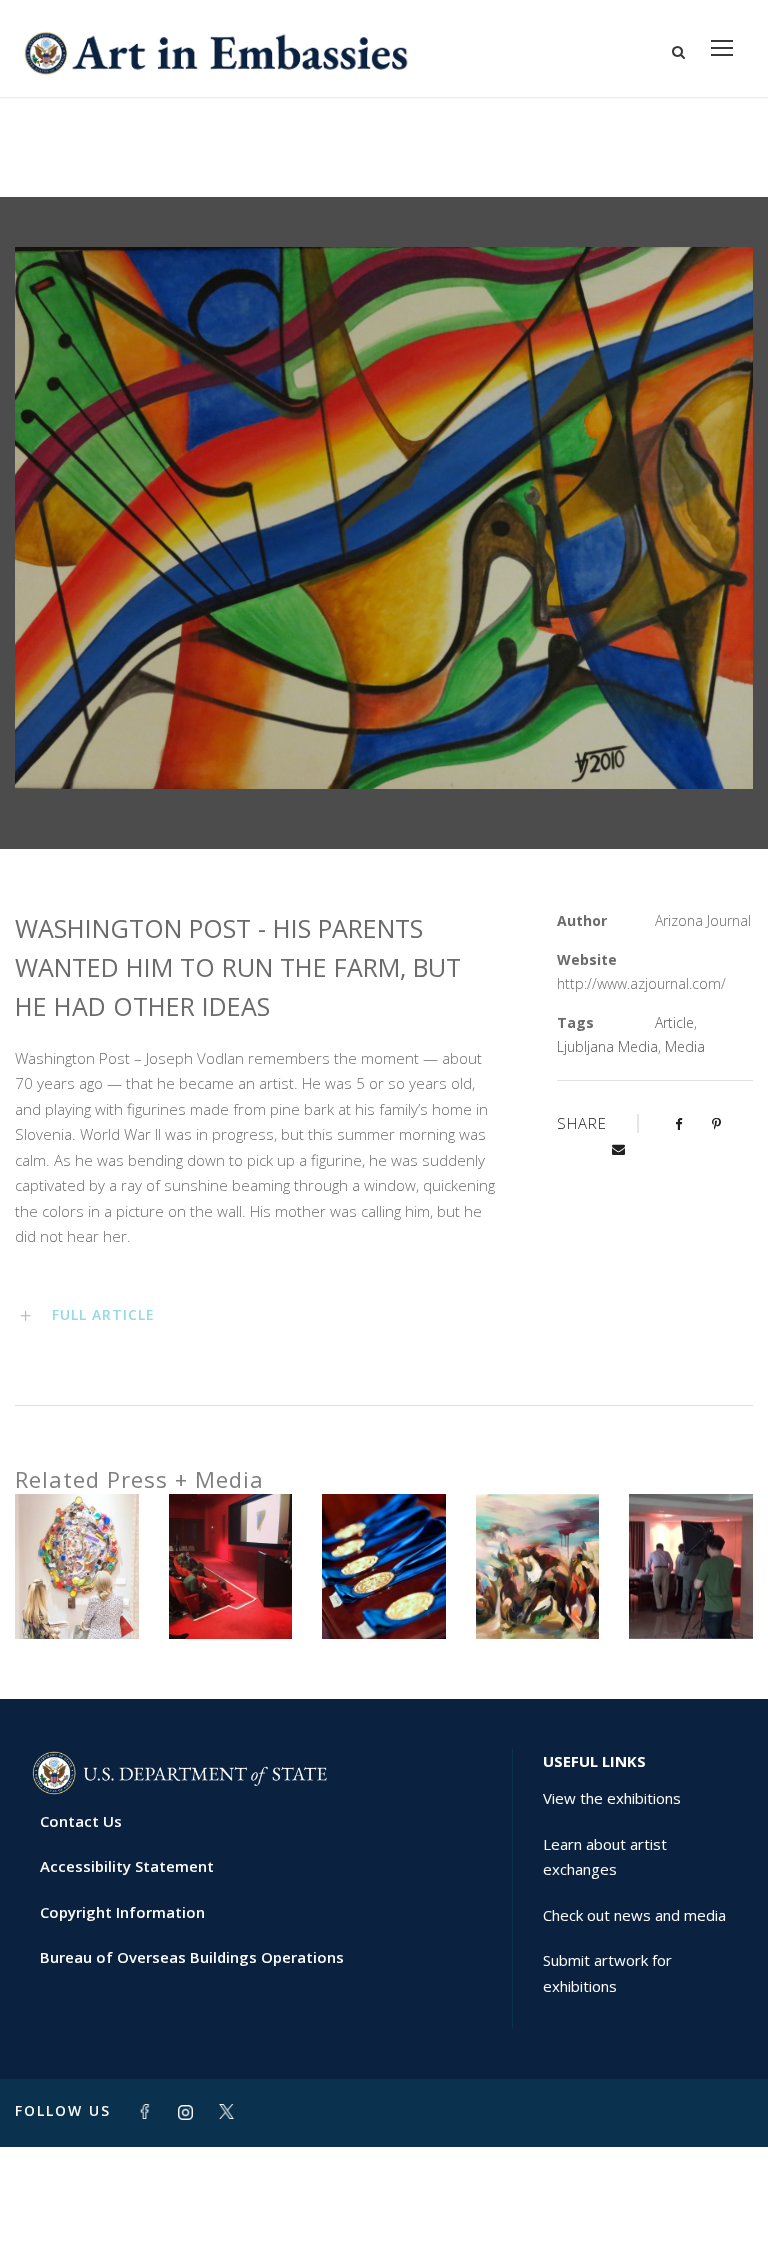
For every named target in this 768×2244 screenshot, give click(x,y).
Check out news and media (634, 1915)
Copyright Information (122, 1912)
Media (685, 1046)
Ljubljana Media (607, 1046)
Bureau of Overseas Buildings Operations (192, 1957)
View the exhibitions (612, 1798)
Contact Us (81, 1821)
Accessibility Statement (127, 1866)
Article (674, 1022)
